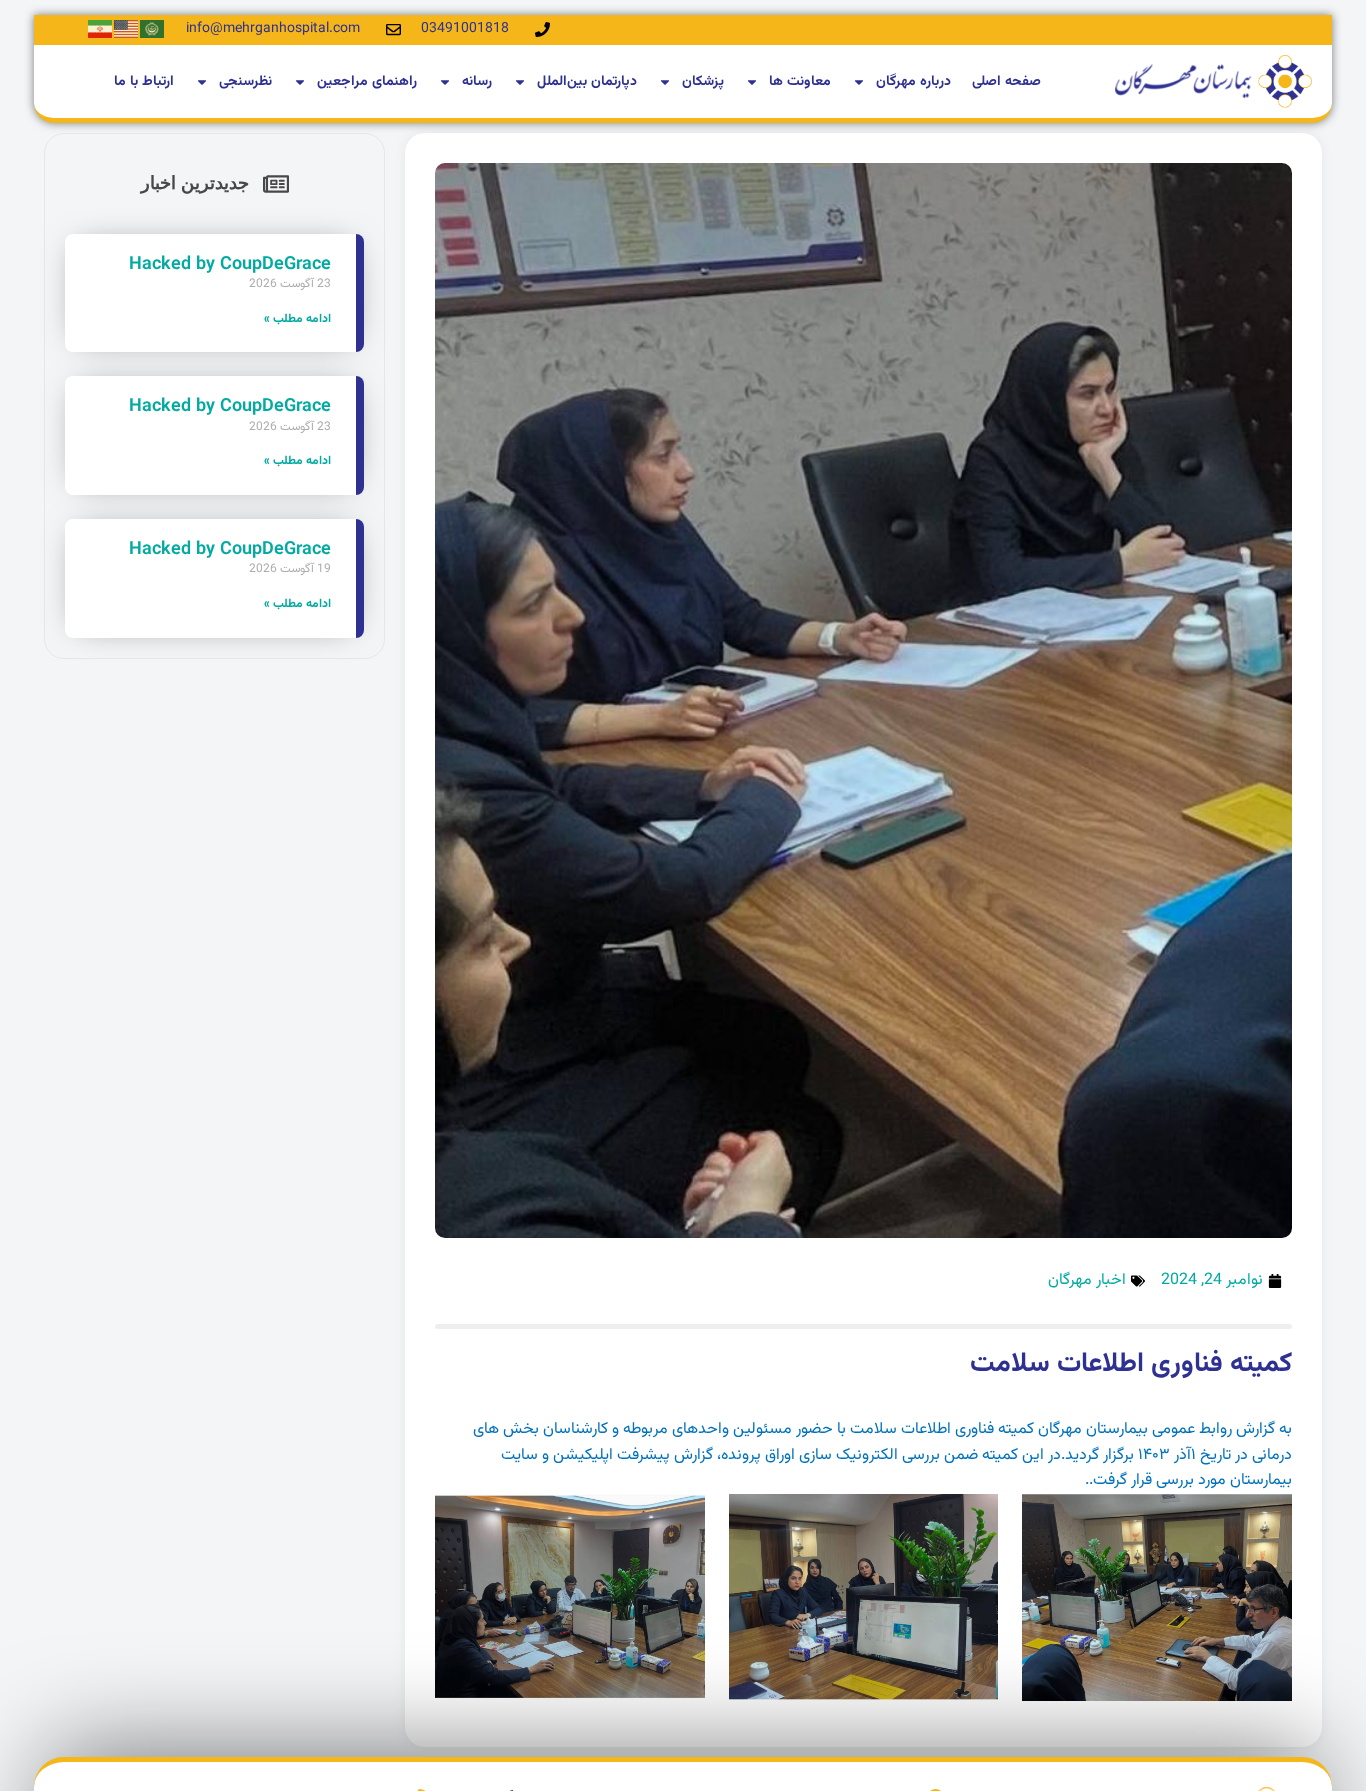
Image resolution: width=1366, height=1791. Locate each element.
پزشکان (703, 82)
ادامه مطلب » (297, 319)
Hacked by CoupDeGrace (230, 265)
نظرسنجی (245, 82)
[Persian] (101, 29)
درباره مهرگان (913, 82)
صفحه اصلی (1006, 82)
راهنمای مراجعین (367, 82)
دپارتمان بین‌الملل (587, 82)
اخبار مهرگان (1087, 1280)
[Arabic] (153, 29)
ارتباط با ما (144, 82)
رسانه (477, 82)
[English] (127, 29)
